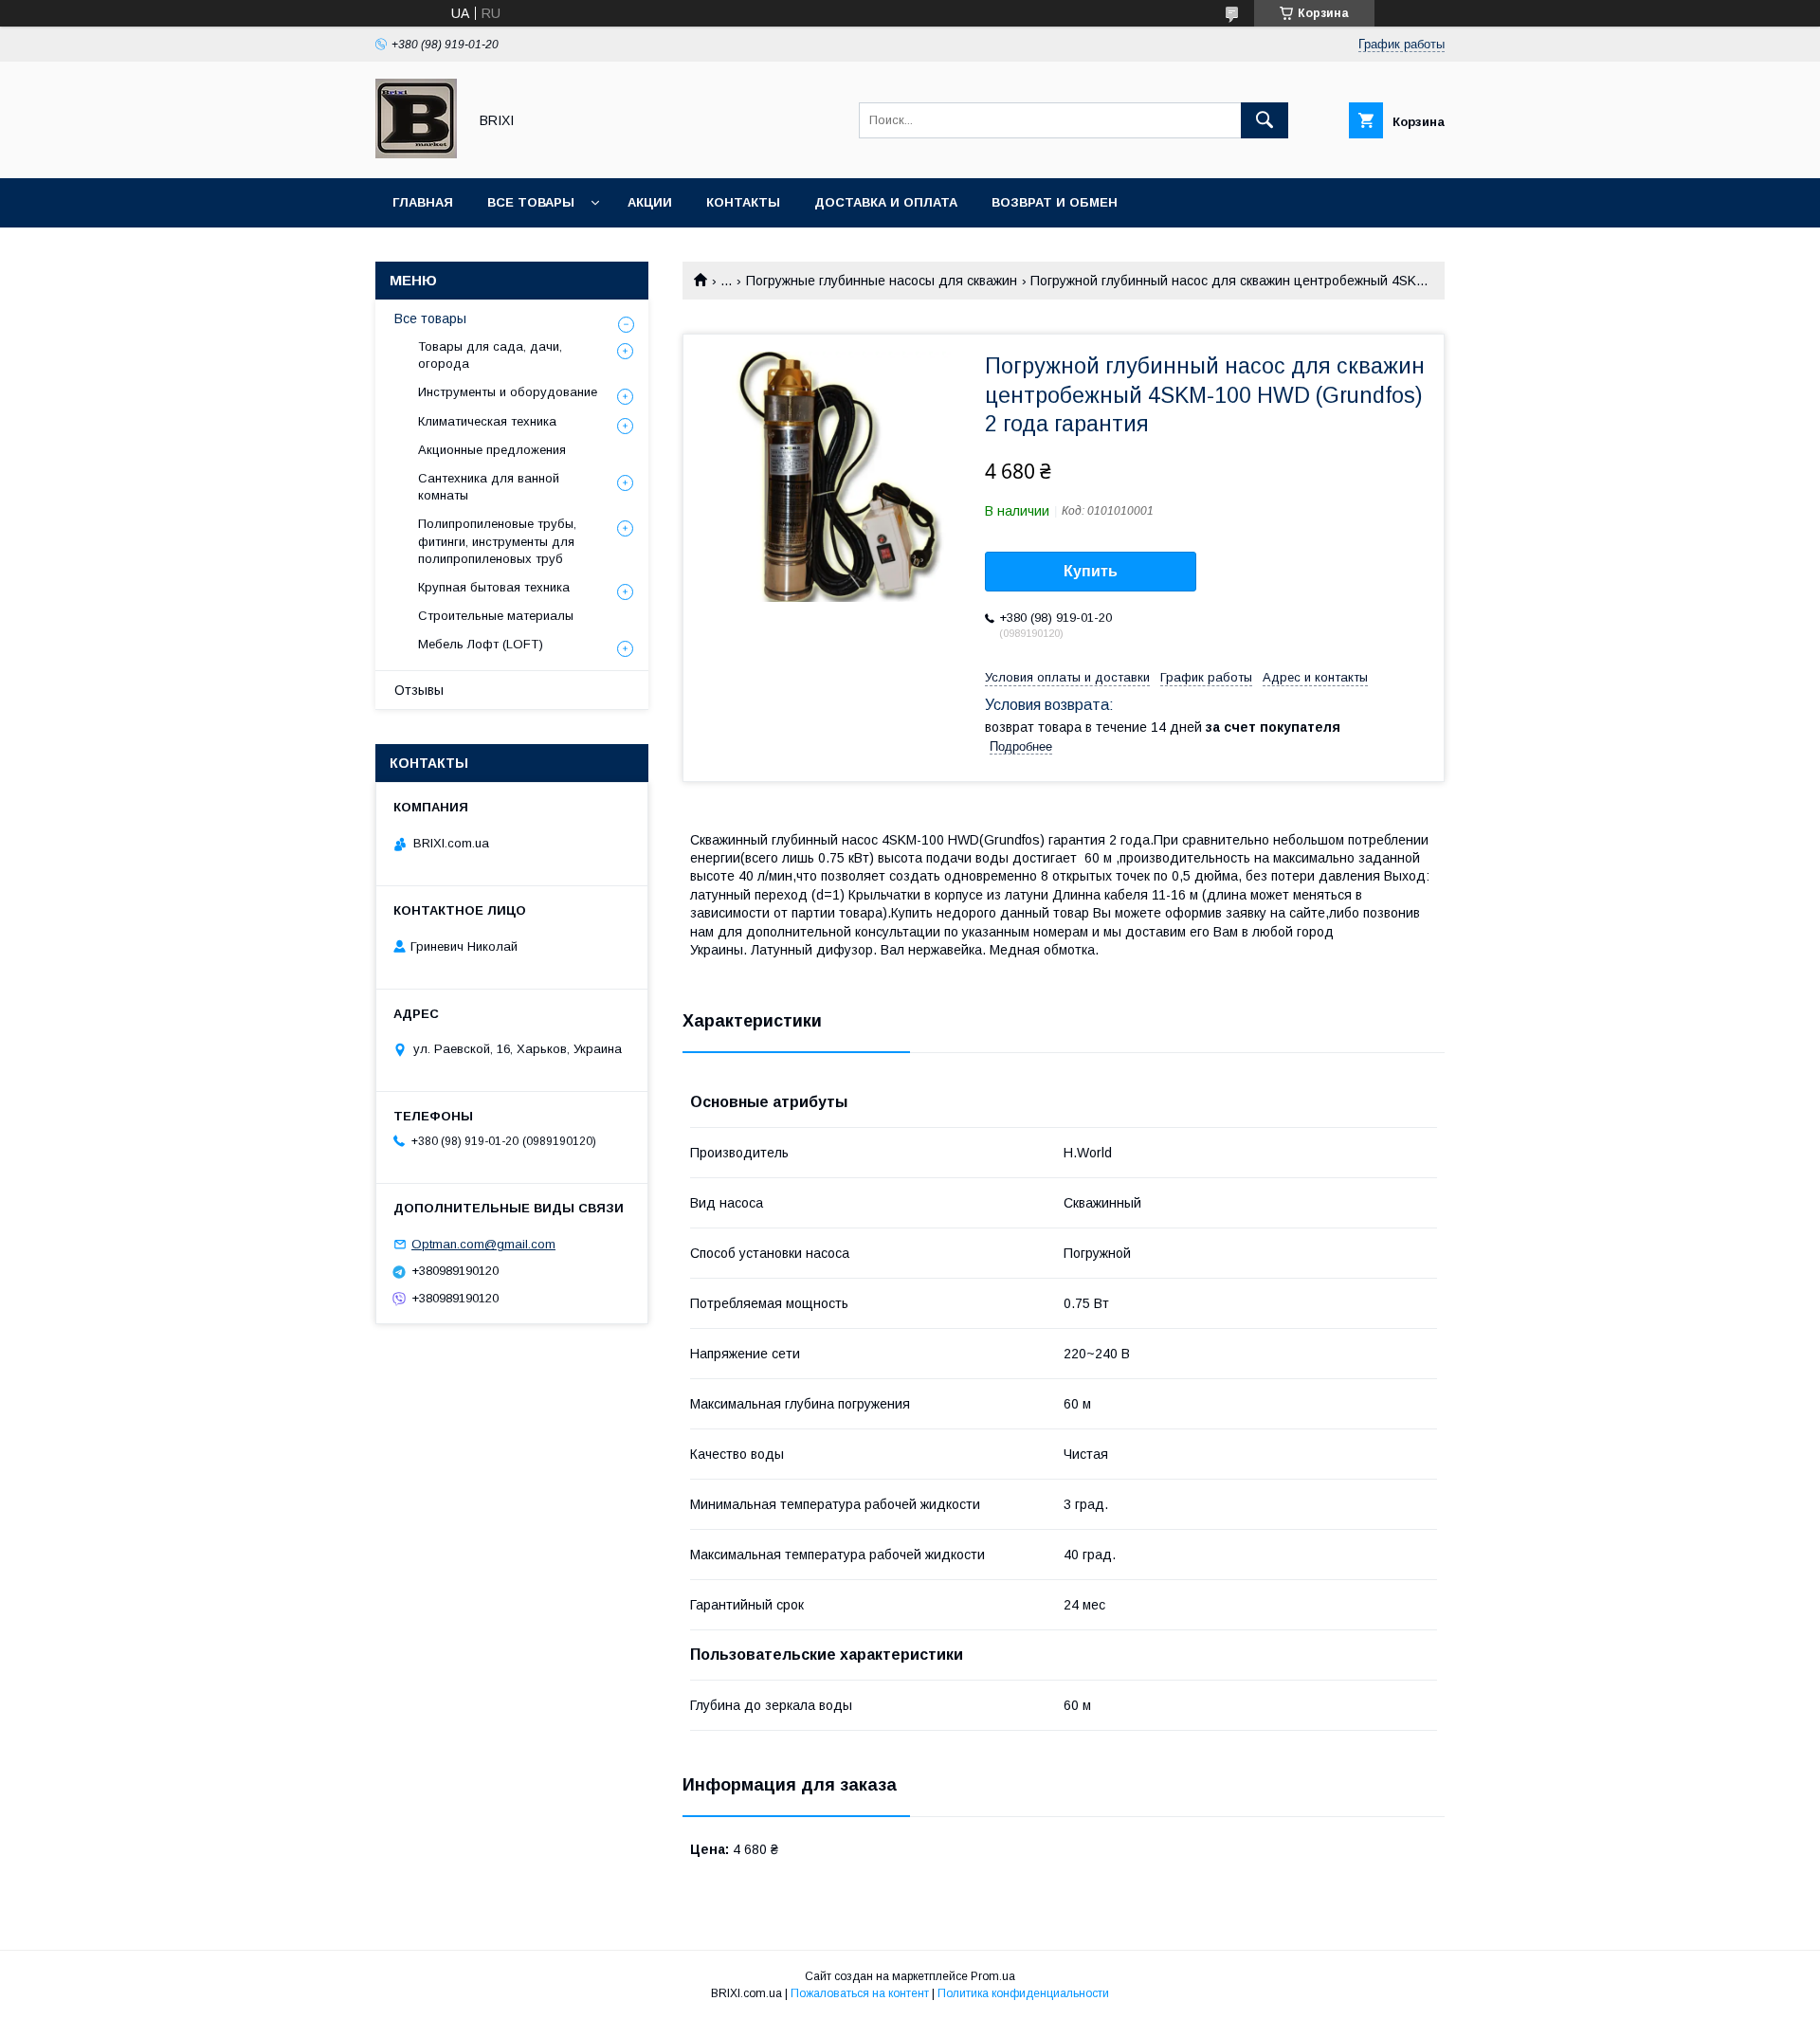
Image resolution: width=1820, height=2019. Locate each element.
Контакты (743, 202)
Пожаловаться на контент (860, 1993)
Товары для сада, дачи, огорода (490, 355)
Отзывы (419, 690)
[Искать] (1265, 120)
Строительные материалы (496, 616)
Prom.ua (993, 1976)
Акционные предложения (492, 450)
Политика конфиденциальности (1023, 1993)
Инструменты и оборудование (508, 392)
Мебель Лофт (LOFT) (481, 644)
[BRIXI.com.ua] (416, 154)
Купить (1091, 571)
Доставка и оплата (886, 202)
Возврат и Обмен (1055, 202)
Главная (423, 202)
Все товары (531, 202)
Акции (650, 202)
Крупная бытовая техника (494, 587)
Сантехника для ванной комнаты (489, 487)
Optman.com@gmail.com (483, 1244)
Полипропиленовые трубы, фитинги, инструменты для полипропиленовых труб (497, 541)
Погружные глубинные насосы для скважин (882, 281)
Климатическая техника (487, 421)
